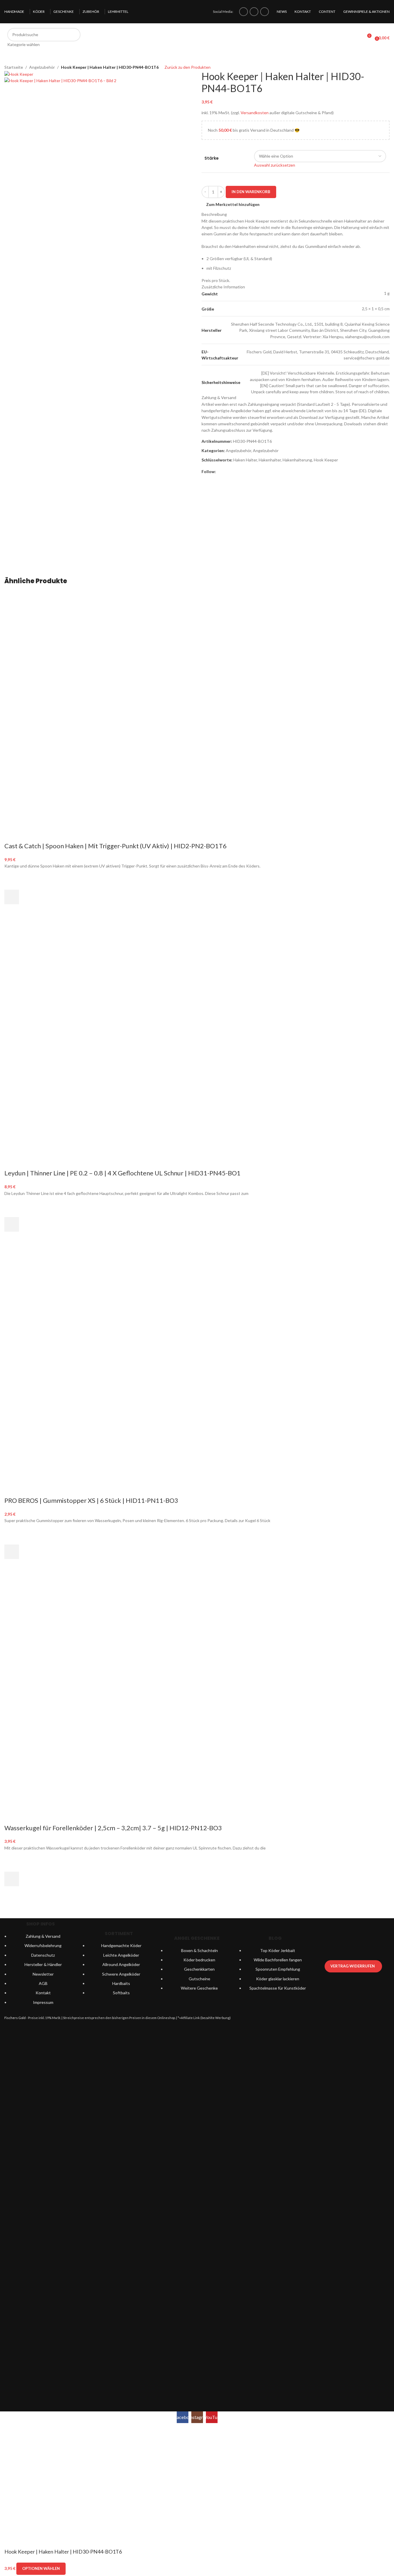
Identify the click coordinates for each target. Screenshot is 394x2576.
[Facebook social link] (244, 12)
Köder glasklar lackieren (278, 1979)
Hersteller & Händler (43, 1964)
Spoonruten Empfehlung (278, 1969)
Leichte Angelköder (121, 1955)
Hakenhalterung (297, 460)
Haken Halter (245, 460)
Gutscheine (199, 1979)
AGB (43, 1983)
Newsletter (43, 1974)
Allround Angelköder (121, 1964)
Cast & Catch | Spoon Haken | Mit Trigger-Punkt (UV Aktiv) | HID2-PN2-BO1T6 (115, 846)
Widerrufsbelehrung (43, 1945)
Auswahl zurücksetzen (275, 165)
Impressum (43, 2002)
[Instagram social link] (254, 12)
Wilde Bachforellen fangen (278, 1960)
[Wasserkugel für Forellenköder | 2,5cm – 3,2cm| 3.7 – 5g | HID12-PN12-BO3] (92, 1636)
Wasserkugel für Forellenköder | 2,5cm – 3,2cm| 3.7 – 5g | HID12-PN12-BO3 (113, 1828)
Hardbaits (121, 1983)
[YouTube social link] (265, 12)
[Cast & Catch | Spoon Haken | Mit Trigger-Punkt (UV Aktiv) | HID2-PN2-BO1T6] (92, 654)
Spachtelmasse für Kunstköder (278, 1988)
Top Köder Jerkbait (278, 1950)
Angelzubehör (42, 67)
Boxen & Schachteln (199, 1950)
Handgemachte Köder (121, 1945)
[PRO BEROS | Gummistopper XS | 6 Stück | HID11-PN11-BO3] (92, 1308)
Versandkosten (255, 113)
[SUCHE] (74, 38)
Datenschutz (43, 1955)
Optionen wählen (41, 2568)
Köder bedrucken (199, 1960)
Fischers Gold (15, 2018)
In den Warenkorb (251, 192)
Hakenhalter (270, 460)
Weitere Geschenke (199, 1988)
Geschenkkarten (199, 1969)
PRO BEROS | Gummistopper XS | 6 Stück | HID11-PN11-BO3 (91, 1500)
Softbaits (121, 1993)
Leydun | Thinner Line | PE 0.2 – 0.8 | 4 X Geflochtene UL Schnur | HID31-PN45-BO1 (122, 1173)
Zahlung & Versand (43, 1936)
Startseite (14, 67)
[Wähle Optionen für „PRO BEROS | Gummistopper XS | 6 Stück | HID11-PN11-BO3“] (12, 1552)
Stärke (212, 158)
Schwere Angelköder (121, 1974)
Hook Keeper (326, 460)
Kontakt (43, 1993)
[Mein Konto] (356, 38)
